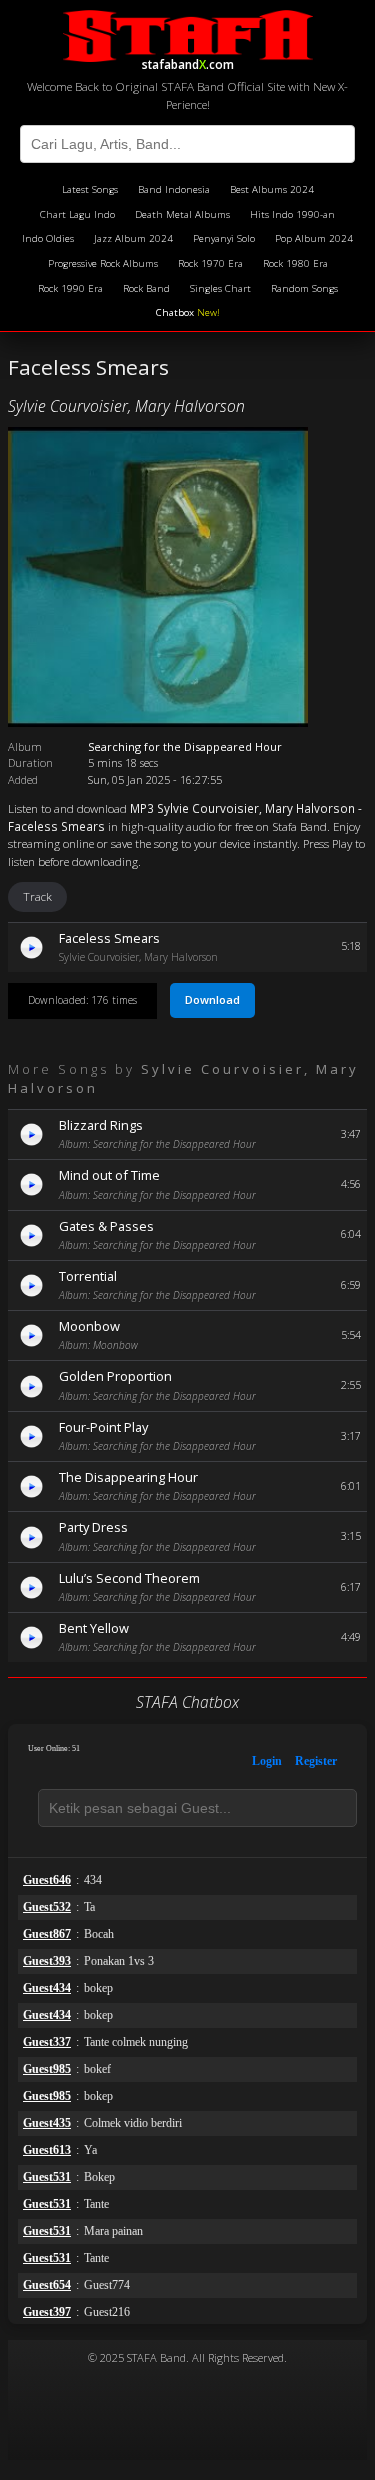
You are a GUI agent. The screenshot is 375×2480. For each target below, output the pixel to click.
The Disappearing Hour (128, 1477)
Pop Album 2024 (314, 238)
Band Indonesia (174, 189)
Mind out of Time (109, 1175)
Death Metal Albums (182, 214)
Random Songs (304, 288)
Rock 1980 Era (295, 263)
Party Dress (93, 1527)
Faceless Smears (109, 938)
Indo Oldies (48, 238)
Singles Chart (220, 288)
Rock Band (146, 288)
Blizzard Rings (101, 1125)
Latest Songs (90, 189)
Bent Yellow (94, 1628)
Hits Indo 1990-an (292, 214)
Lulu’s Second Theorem (129, 1578)
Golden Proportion (115, 1376)
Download (212, 999)
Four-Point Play (103, 1427)
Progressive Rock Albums (103, 263)
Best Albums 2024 (272, 189)
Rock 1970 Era (210, 263)
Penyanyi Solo (224, 238)
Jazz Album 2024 (133, 238)
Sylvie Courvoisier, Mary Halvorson (126, 406)
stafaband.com (188, 61)
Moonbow (89, 1326)
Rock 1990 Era (70, 288)
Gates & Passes (106, 1226)
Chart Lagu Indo (77, 214)
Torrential (88, 1276)
